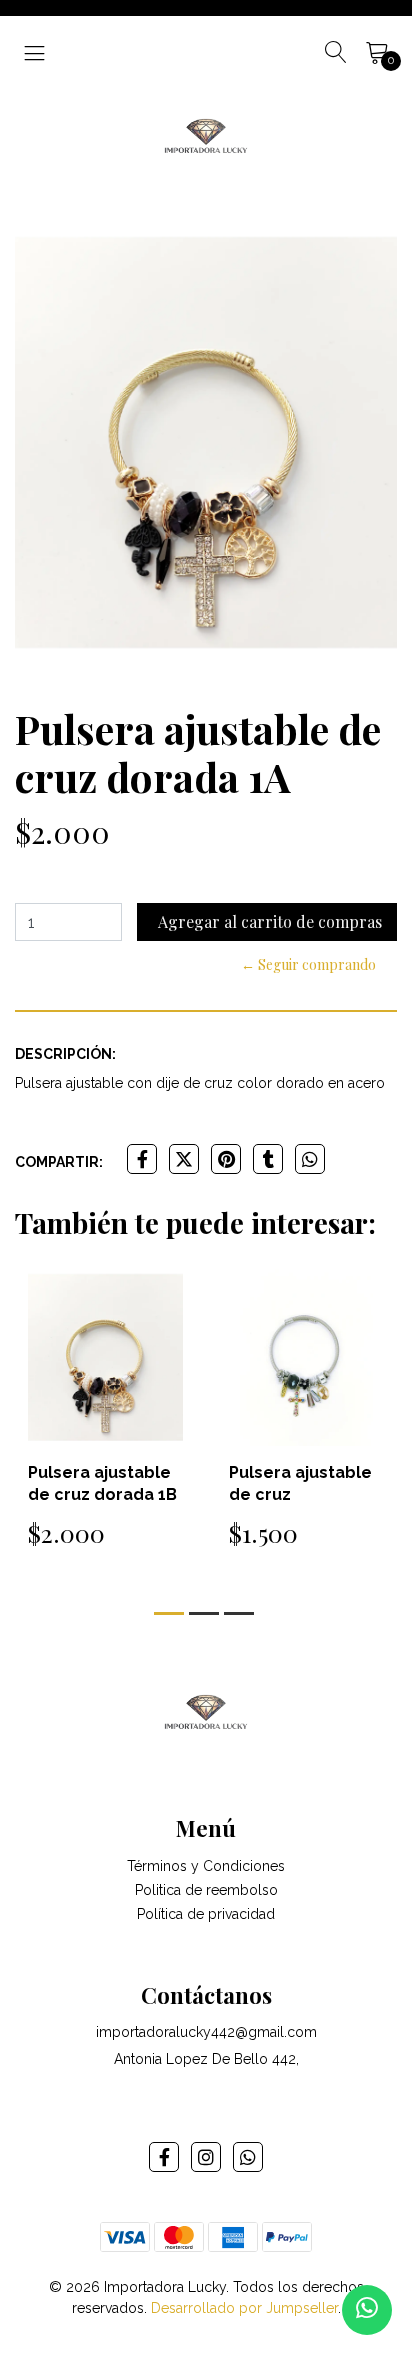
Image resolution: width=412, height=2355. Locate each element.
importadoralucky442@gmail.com (206, 2032)
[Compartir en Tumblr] (268, 1159)
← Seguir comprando (308, 964)
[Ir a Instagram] (206, 2157)
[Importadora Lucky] (205, 134)
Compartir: (59, 1162)
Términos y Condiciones (206, 1866)
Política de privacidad (206, 1914)
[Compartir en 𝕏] (184, 1159)
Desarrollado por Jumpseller (244, 2308)
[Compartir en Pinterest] (226, 1159)
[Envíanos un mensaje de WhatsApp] (367, 2310)
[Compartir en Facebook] (142, 1159)
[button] (169, 1613)
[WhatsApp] (248, 2157)
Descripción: (65, 1054)
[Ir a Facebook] (164, 2157)
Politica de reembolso (206, 1890)
